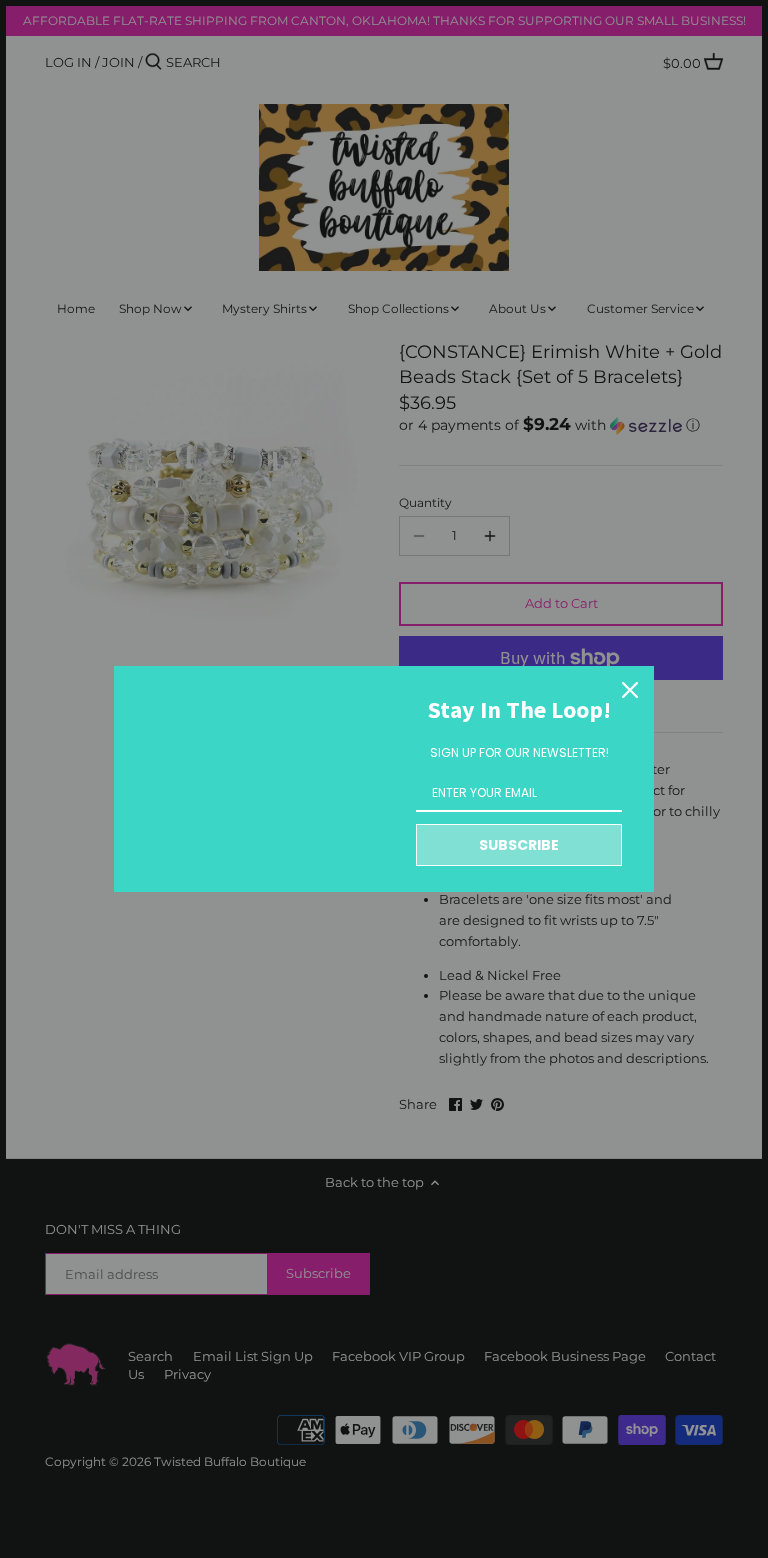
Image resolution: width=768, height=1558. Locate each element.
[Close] (630, 690)
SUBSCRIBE (519, 845)
